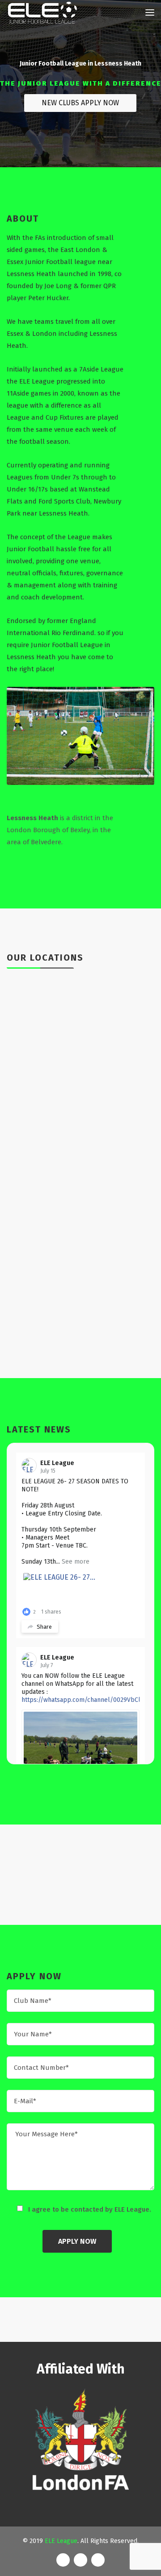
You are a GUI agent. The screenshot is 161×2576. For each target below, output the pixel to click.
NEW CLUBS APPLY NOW (80, 103)
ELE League (57, 1463)
